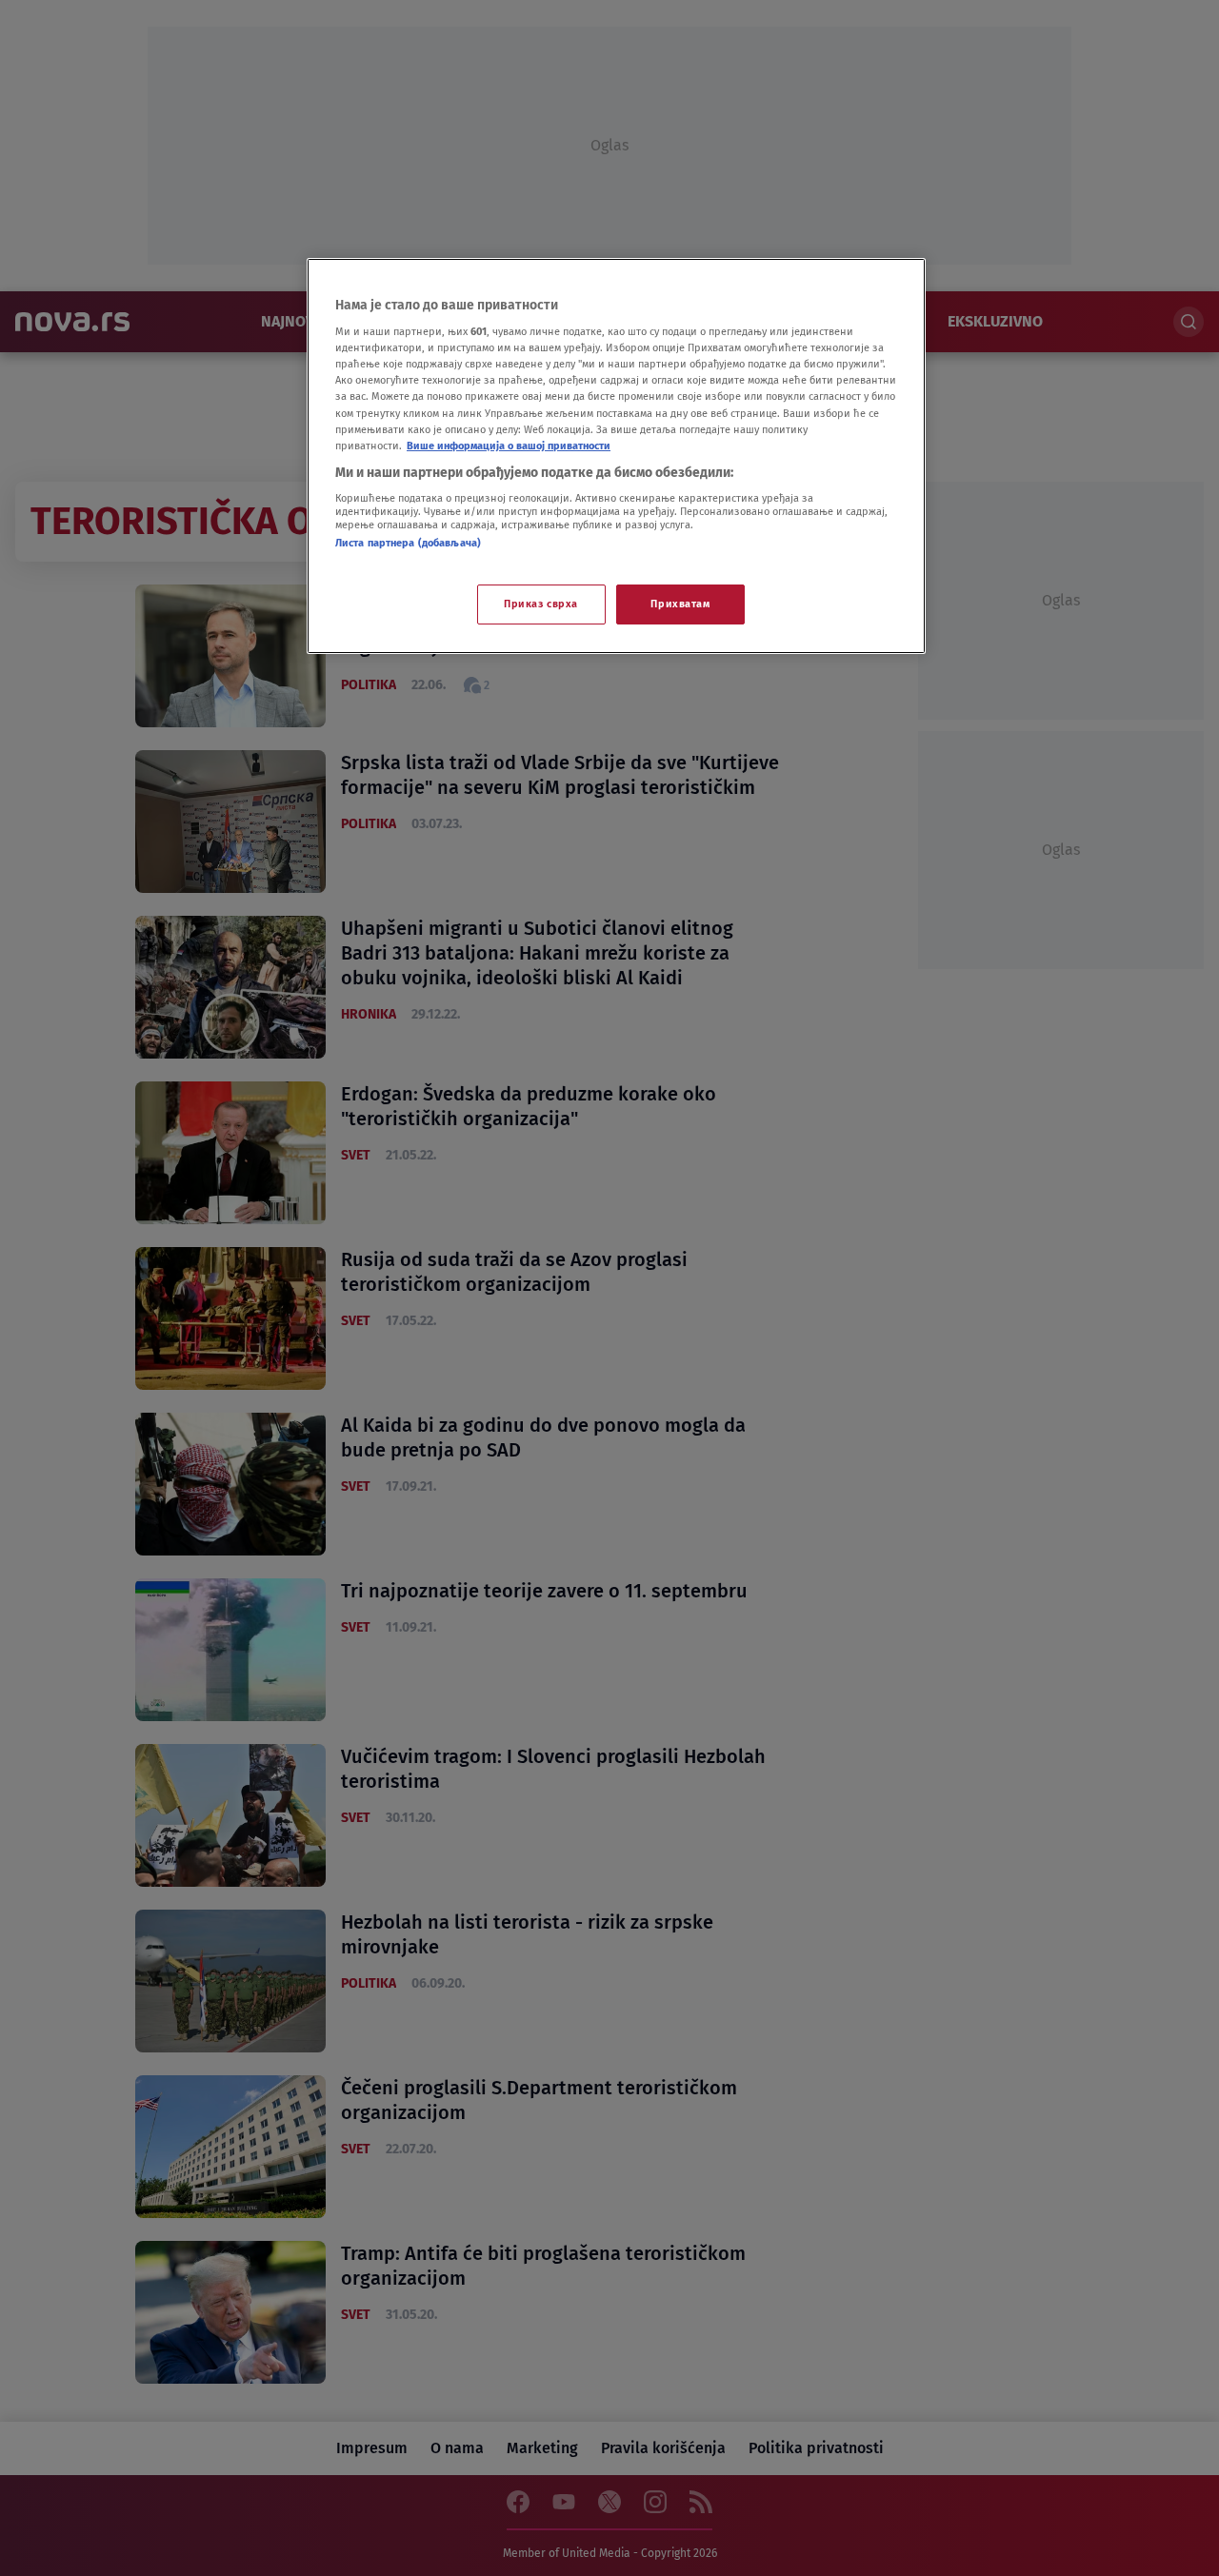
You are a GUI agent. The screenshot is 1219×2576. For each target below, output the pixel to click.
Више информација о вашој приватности (509, 446)
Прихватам (680, 604)
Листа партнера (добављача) (408, 543)
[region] (616, 456)
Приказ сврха (541, 604)
